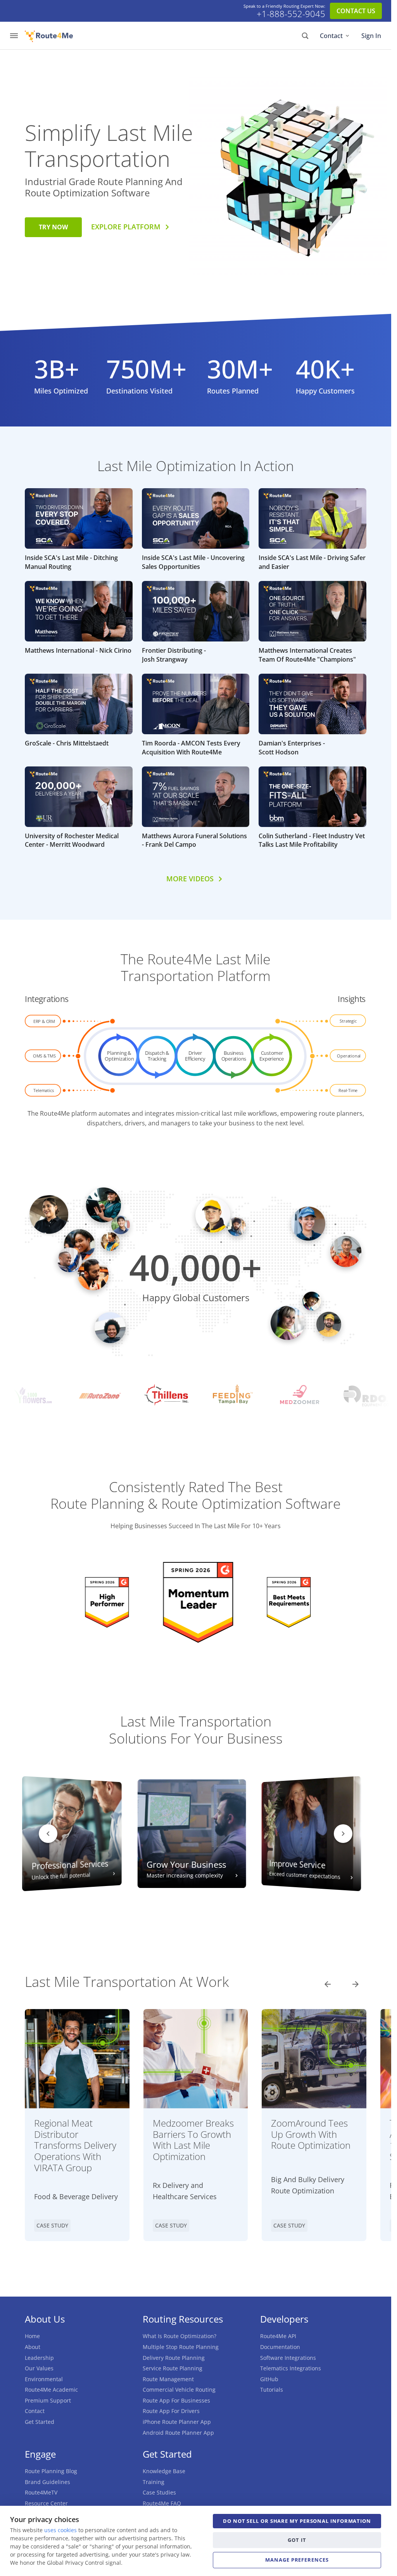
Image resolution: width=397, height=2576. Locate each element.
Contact (331, 36)
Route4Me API (278, 2336)
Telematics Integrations (291, 2368)
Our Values (39, 2368)
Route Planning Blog (51, 2471)
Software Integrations (288, 2358)
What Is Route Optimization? (180, 2336)
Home (32, 2336)
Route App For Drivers (171, 2411)
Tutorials (272, 2390)
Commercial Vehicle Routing (179, 2390)
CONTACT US (356, 11)
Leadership (39, 2358)
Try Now (53, 227)
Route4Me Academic (51, 2390)
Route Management (168, 2379)
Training (154, 2482)
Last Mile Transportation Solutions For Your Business (196, 1730)
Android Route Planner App (178, 2433)
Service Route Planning (173, 2368)
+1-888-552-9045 (291, 14)
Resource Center (46, 2503)
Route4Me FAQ (162, 2503)
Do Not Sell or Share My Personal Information (297, 2521)
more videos (190, 879)
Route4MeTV (41, 2492)
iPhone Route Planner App (177, 2422)
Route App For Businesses (176, 2400)
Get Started (40, 2422)
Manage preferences (297, 2560)
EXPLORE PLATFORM (126, 227)
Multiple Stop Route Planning (181, 2347)
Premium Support (48, 2400)
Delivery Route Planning (174, 2358)
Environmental (44, 2379)
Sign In (371, 36)
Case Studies (159, 2492)
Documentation (280, 2347)
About (33, 2347)
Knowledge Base (164, 2471)
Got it (297, 2540)
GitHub (269, 2379)
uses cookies (60, 2530)
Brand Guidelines (47, 2482)
